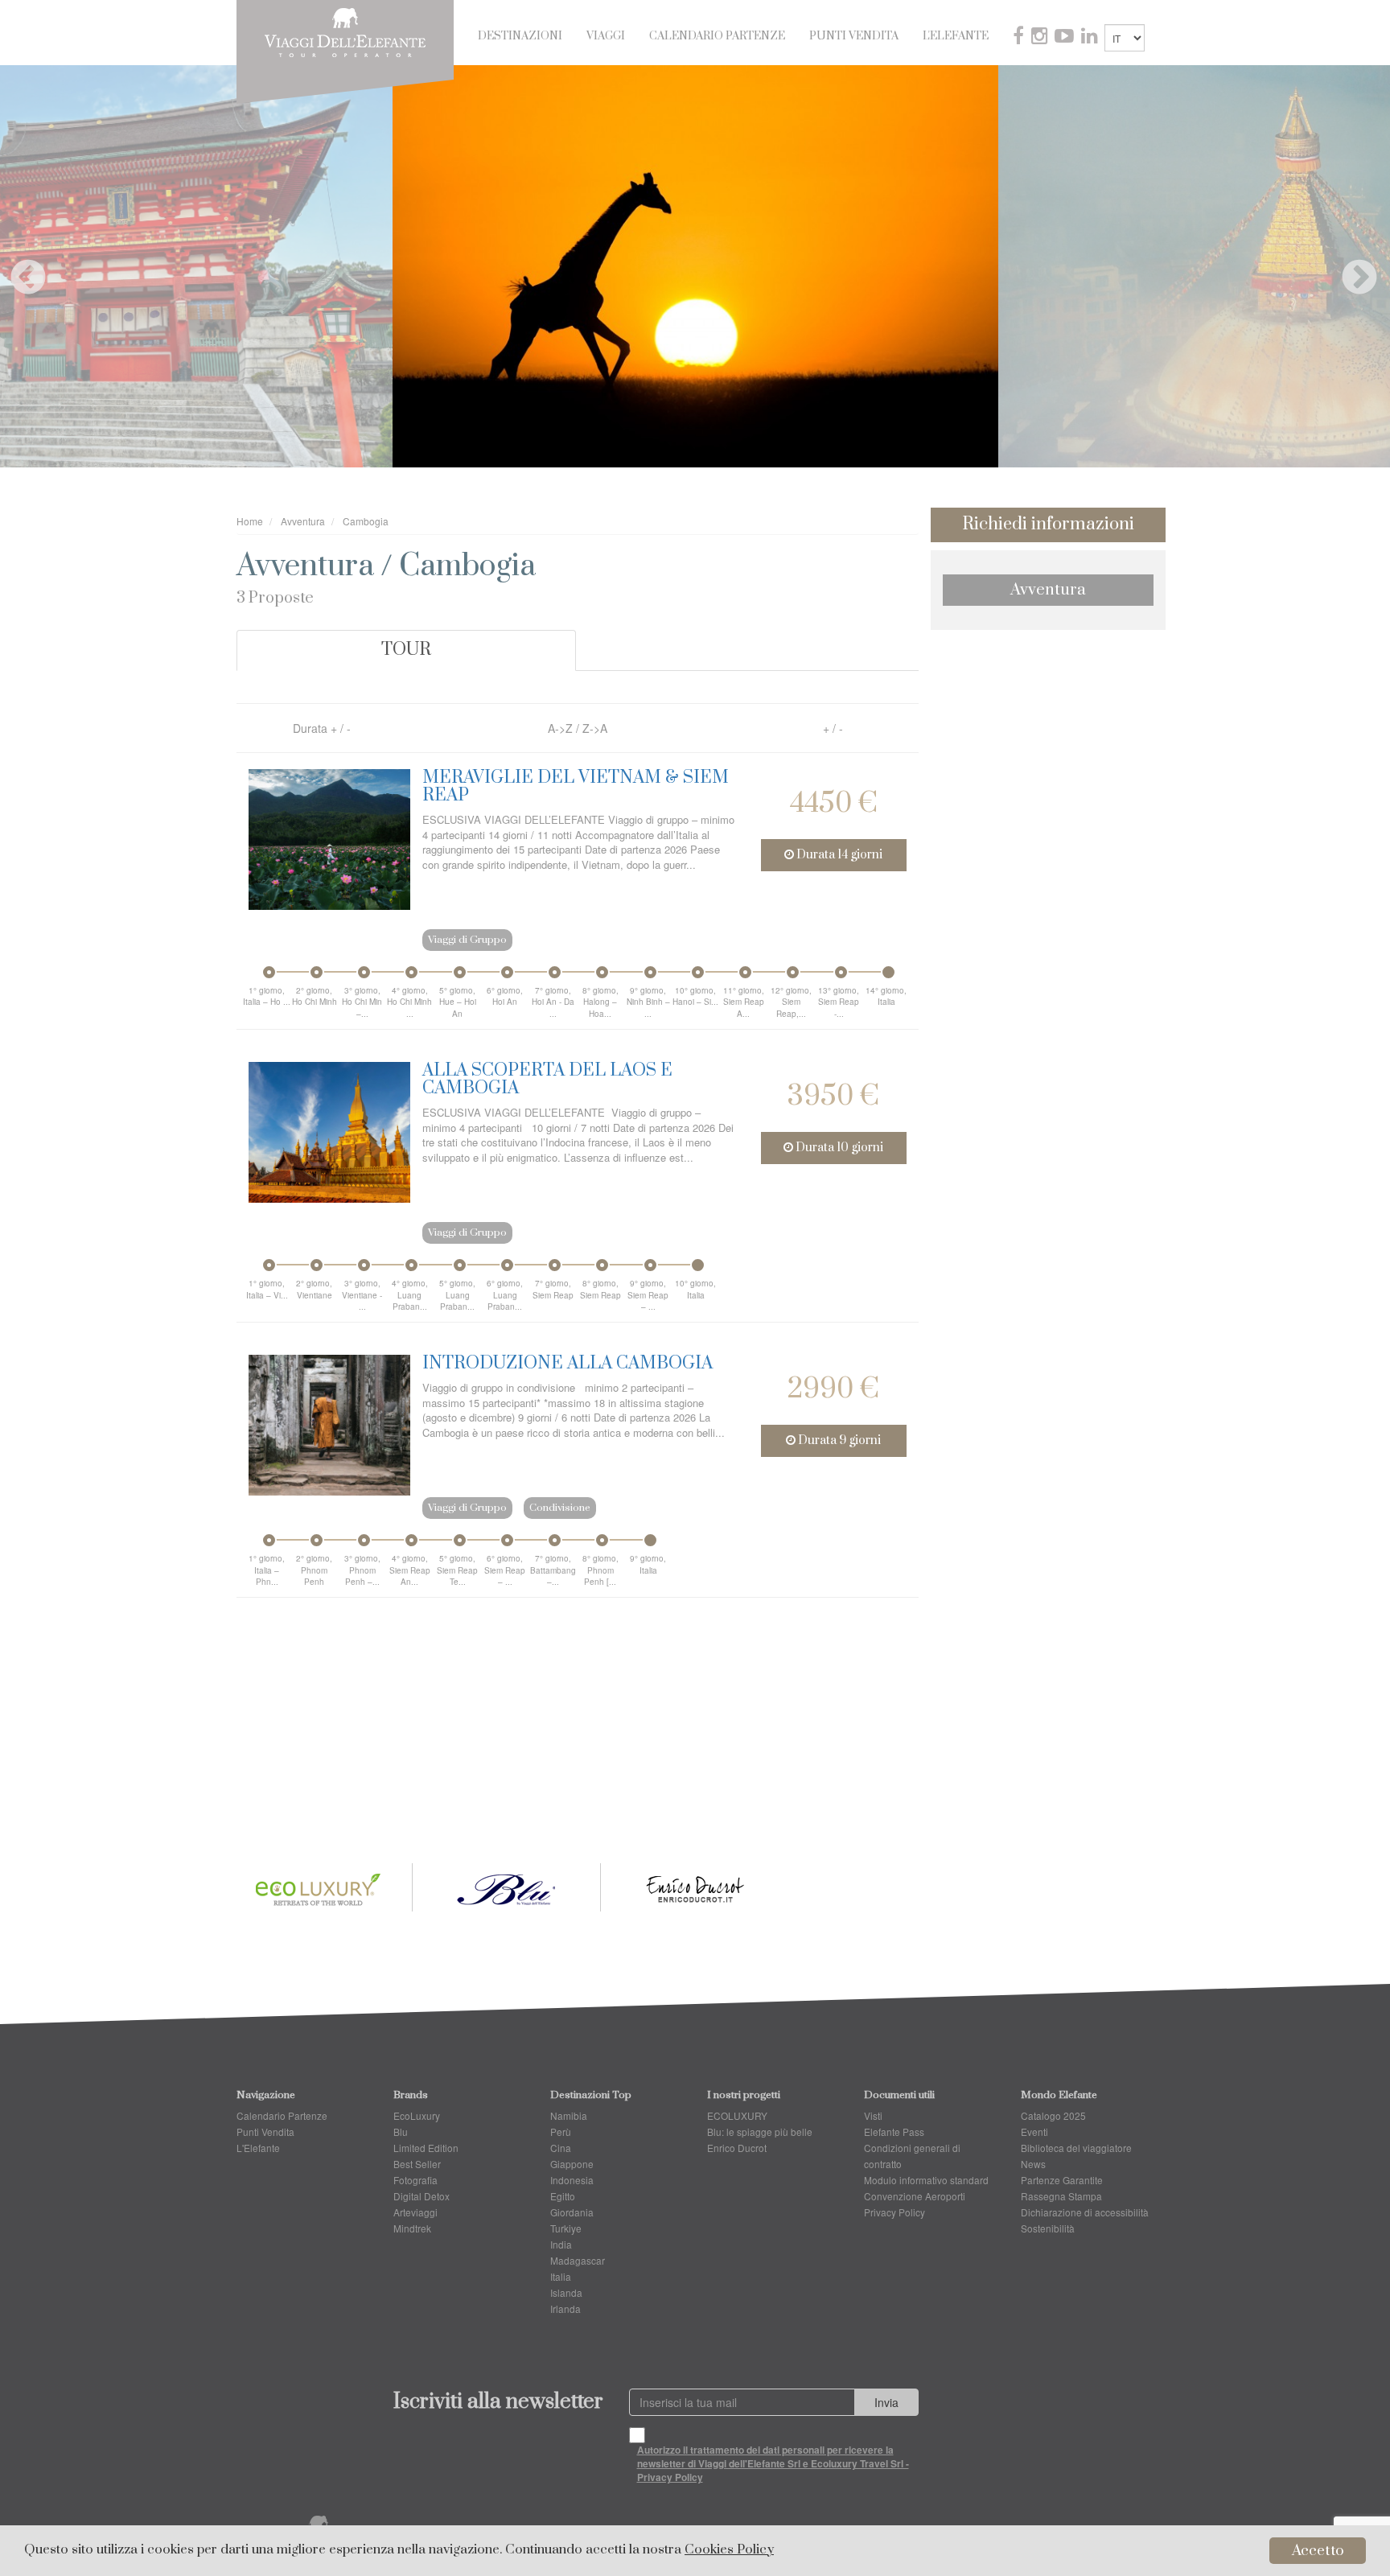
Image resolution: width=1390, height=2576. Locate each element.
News (1033, 2164)
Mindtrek (412, 2228)
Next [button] (1347, 266)
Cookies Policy (729, 2550)
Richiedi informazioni (1048, 524)
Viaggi (606, 36)
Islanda (566, 2292)
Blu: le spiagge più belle (760, 2132)
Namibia (569, 2115)
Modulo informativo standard (926, 2180)
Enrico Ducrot (737, 2148)
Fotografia (415, 2180)
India (561, 2244)
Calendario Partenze (717, 36)
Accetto (1318, 2551)
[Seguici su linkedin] (1091, 38)
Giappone (572, 2164)
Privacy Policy (894, 2212)
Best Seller (417, 2164)
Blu (401, 2132)
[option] (695, 266)
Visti (873, 2115)
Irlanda (565, 2309)
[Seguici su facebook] (1020, 38)
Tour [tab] (406, 650)
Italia (561, 2276)
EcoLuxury (417, 2115)
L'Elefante (956, 36)
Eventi (1034, 2132)
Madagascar (578, 2260)
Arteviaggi (415, 2212)
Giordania (572, 2212)
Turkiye (566, 2228)
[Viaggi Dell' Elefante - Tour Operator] (345, 31)
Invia (886, 2402)
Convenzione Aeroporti (915, 2196)
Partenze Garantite (1062, 2180)
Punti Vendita (854, 36)
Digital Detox (422, 2196)
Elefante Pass (894, 2132)
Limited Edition (426, 2148)
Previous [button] (16, 266)
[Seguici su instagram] (1041, 38)
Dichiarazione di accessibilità (1085, 2212)
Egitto (563, 2196)
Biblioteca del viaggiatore (1076, 2148)
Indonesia (572, 2180)
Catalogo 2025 (1053, 2115)
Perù (561, 2132)
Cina (561, 2148)
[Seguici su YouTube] (1066, 38)
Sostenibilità (1048, 2228)
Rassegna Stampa (1061, 2196)
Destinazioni (520, 36)
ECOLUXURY (737, 2115)
